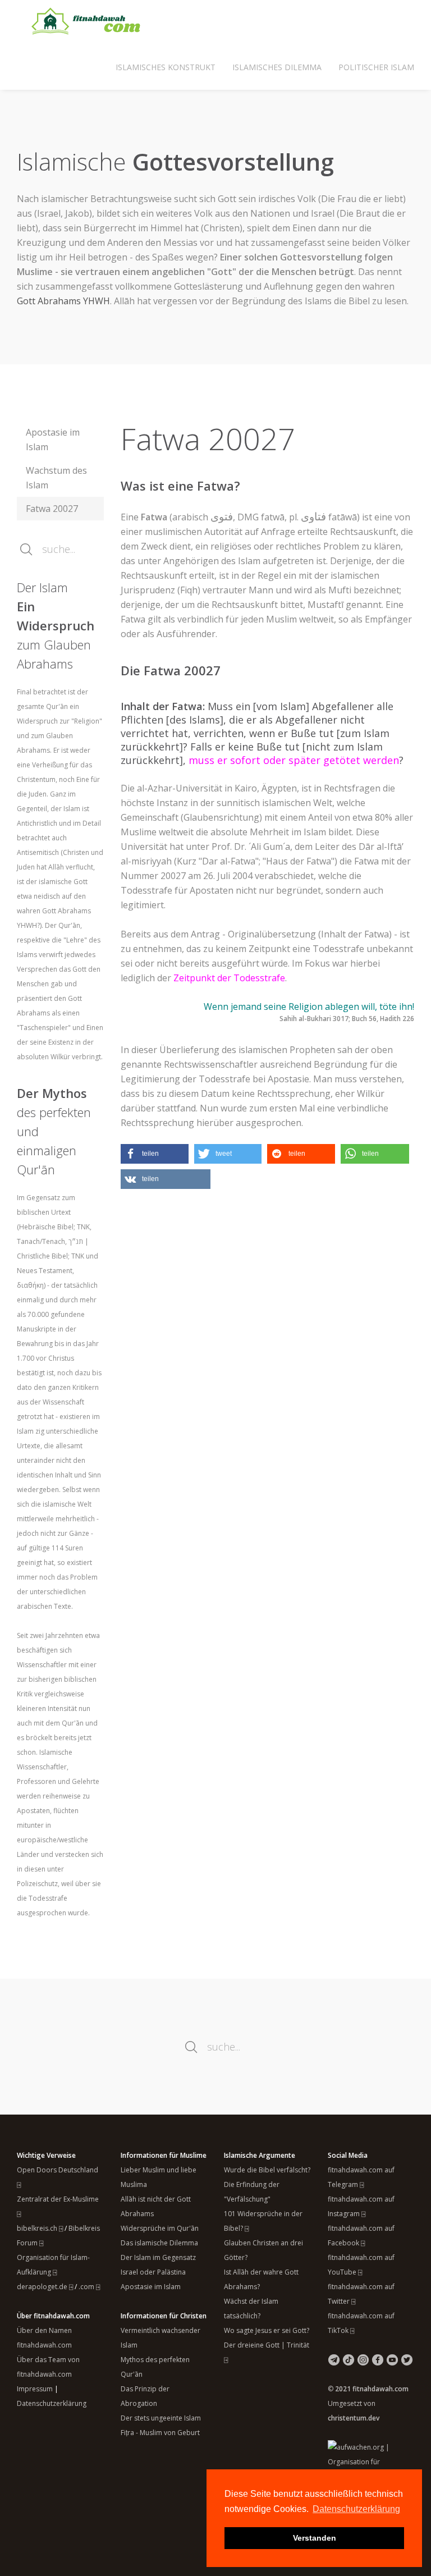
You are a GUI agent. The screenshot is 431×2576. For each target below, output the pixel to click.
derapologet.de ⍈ (45, 2287)
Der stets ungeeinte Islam (161, 2418)
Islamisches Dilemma (277, 67)
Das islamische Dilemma (159, 2243)
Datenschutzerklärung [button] (356, 2509)
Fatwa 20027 (52, 509)
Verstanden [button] (315, 2538)
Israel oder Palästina (153, 2272)
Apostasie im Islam (53, 440)
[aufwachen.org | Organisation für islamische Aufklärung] (371, 2461)
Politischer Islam (376, 67)
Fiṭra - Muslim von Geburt (160, 2433)
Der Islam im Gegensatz (158, 2257)
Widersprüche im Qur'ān (160, 2228)
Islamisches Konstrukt (166, 67)
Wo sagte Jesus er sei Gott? (267, 2330)
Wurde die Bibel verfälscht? (267, 2170)
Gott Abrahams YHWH (63, 301)
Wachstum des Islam (56, 478)
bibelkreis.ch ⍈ (40, 2228)
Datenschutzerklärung (52, 2403)
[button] (155, 1154)
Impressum (35, 2389)
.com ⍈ (89, 2287)
